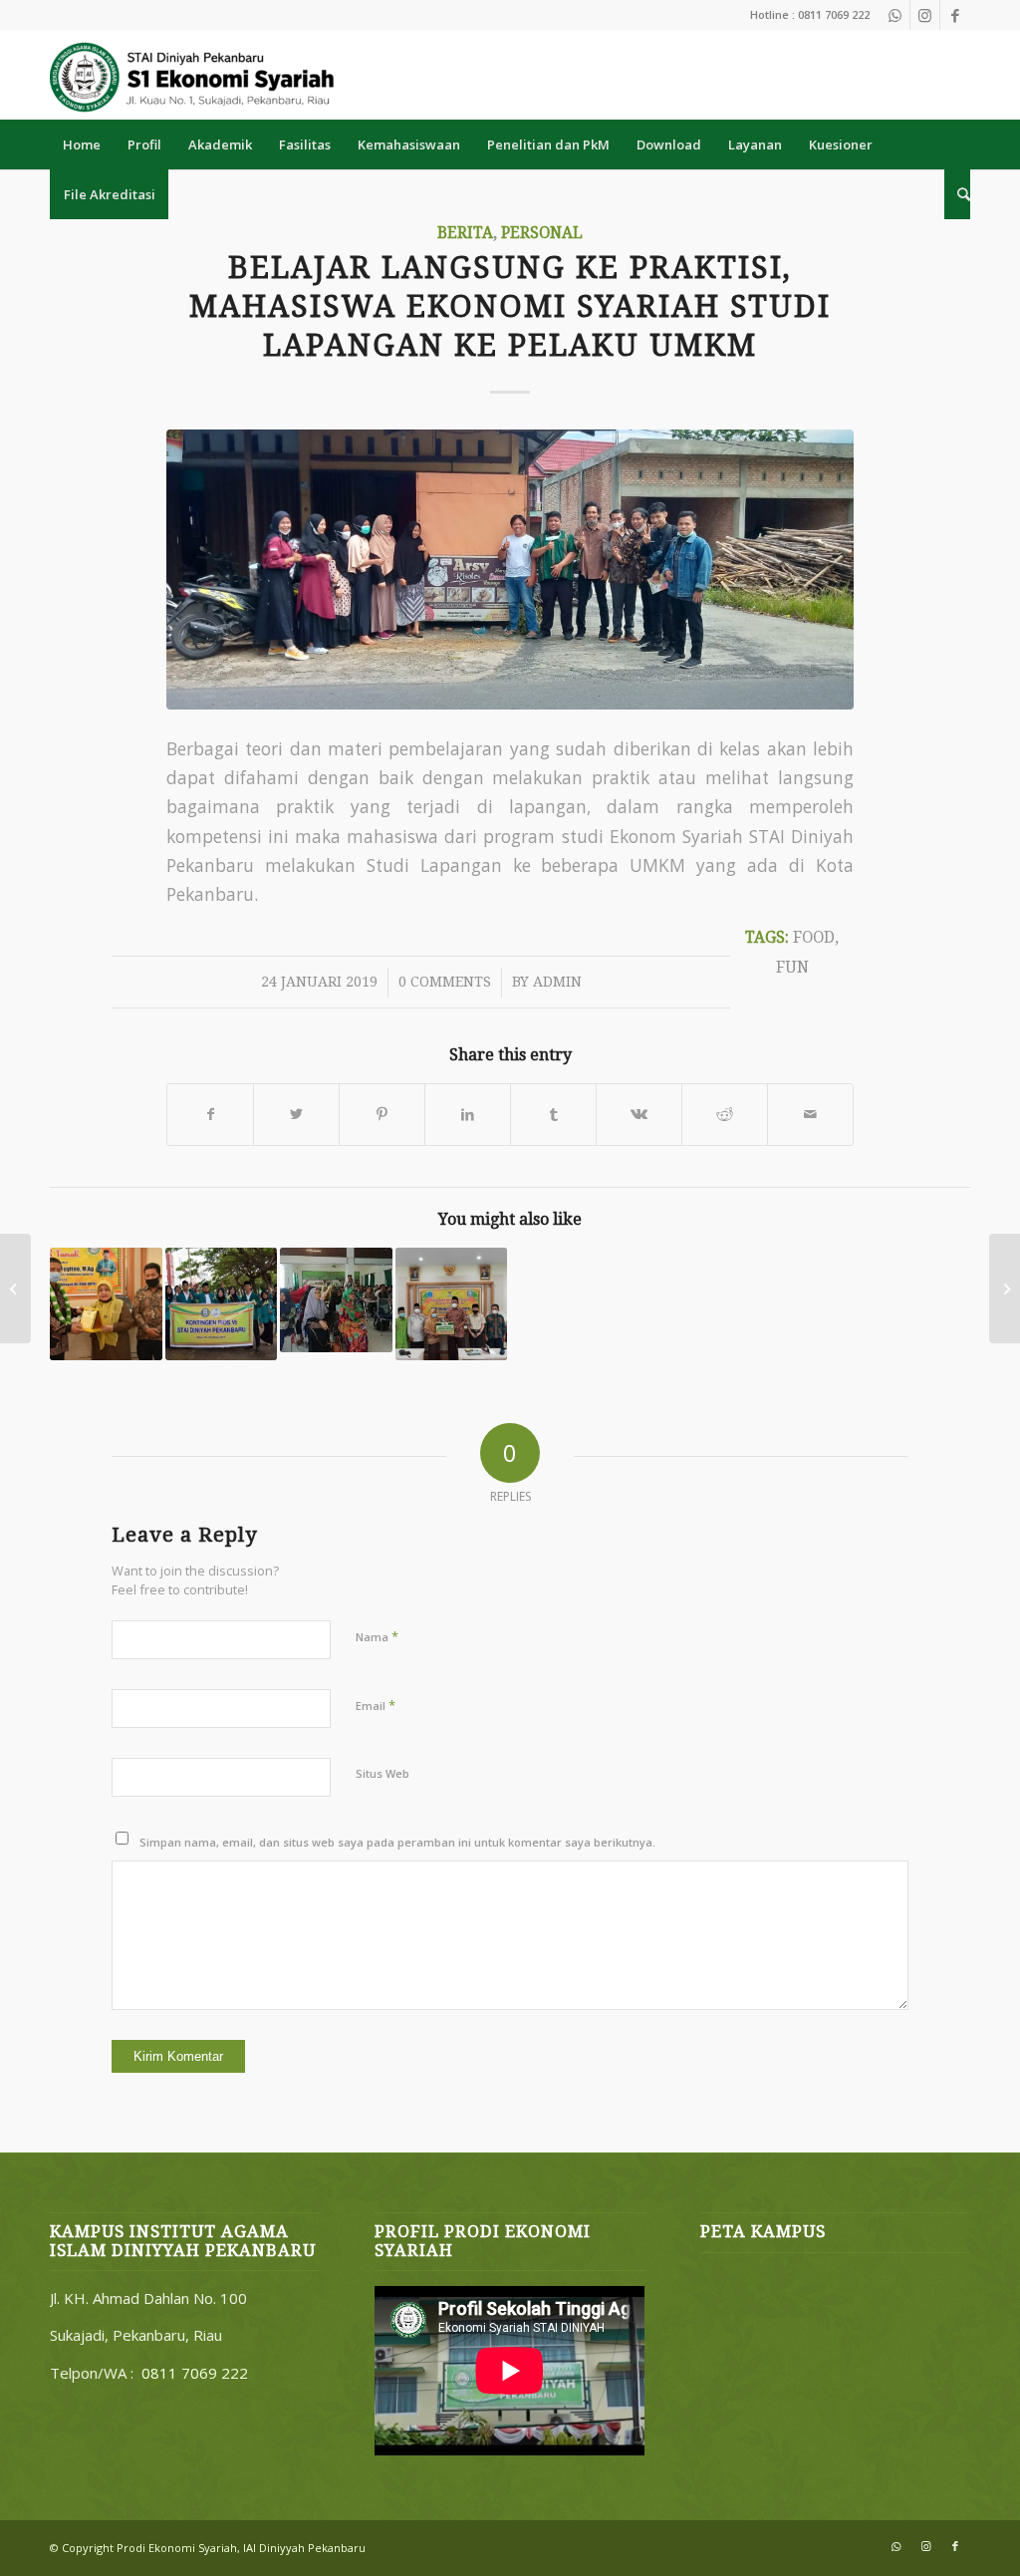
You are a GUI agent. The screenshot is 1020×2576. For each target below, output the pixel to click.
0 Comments (445, 982)
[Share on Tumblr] (553, 1114)
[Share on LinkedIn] (468, 1114)
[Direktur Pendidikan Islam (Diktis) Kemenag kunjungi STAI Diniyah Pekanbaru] (106, 1304)
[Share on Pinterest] (382, 1114)
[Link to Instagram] (925, 15)
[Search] (957, 194)
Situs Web (382, 1773)
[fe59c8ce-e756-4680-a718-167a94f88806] (510, 570)
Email (376, 1705)
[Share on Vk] (639, 1114)
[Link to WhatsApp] (895, 15)
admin (557, 982)
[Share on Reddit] (725, 1114)
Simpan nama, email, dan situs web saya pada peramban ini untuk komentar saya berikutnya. (397, 1842)
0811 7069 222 (195, 2373)
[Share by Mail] (810, 1114)
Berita (465, 233)
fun (792, 968)
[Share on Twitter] (296, 1114)
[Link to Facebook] (955, 15)
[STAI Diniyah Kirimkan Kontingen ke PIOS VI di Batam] (222, 1304)
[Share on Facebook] (210, 1114)
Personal (542, 233)
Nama (377, 1636)
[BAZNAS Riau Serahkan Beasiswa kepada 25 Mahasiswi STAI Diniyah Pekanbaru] (452, 1304)
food (814, 938)
